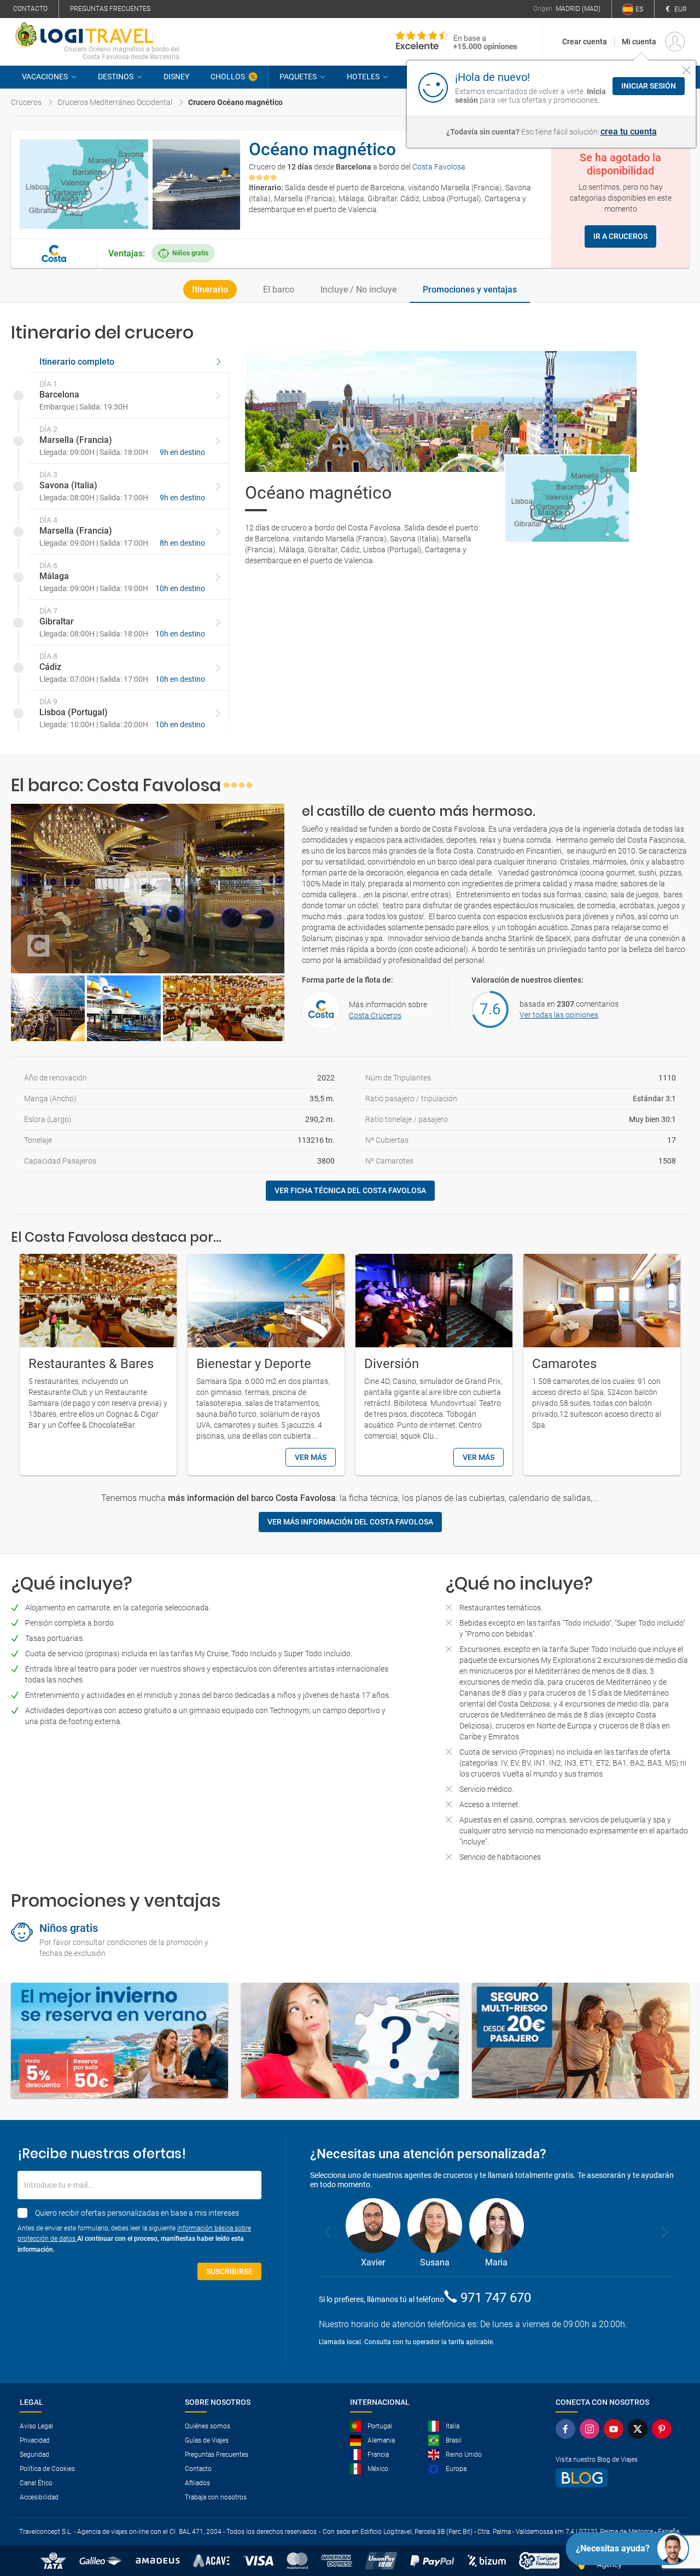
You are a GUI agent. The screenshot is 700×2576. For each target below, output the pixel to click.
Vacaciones (45, 77)
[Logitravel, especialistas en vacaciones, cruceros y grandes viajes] (97, 34)
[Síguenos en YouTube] (614, 2429)
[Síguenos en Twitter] (638, 2429)
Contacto (30, 9)
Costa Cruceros (375, 1015)
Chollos (228, 77)
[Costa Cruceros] (54, 253)
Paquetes (298, 77)
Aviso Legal (36, 2426)
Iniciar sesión (649, 86)
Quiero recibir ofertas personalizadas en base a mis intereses (137, 2213)
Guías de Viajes (207, 2440)
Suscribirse (229, 2271)
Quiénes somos (208, 2426)
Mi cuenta (639, 42)
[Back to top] (673, 2511)
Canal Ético (36, 2483)
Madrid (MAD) (578, 9)
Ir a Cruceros (620, 236)
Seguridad (34, 2455)
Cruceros (26, 102)
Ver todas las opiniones (559, 1015)
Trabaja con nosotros (216, 2497)
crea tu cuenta (629, 132)
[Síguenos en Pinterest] (662, 2429)
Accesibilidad (39, 2497)
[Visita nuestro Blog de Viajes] (614, 2478)
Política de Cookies (47, 2469)
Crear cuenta (585, 42)
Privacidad (35, 2440)
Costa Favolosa (439, 167)
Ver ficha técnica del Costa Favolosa (350, 1190)
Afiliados (197, 2483)
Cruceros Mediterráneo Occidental (115, 102)
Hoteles (363, 77)
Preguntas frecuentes (110, 9)
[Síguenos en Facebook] (565, 2429)
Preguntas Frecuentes (217, 2455)
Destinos (116, 77)
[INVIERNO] (119, 2040)
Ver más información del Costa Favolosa (350, 1522)
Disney (176, 77)
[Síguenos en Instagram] (590, 2429)
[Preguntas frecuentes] (350, 2040)
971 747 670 (496, 2298)
